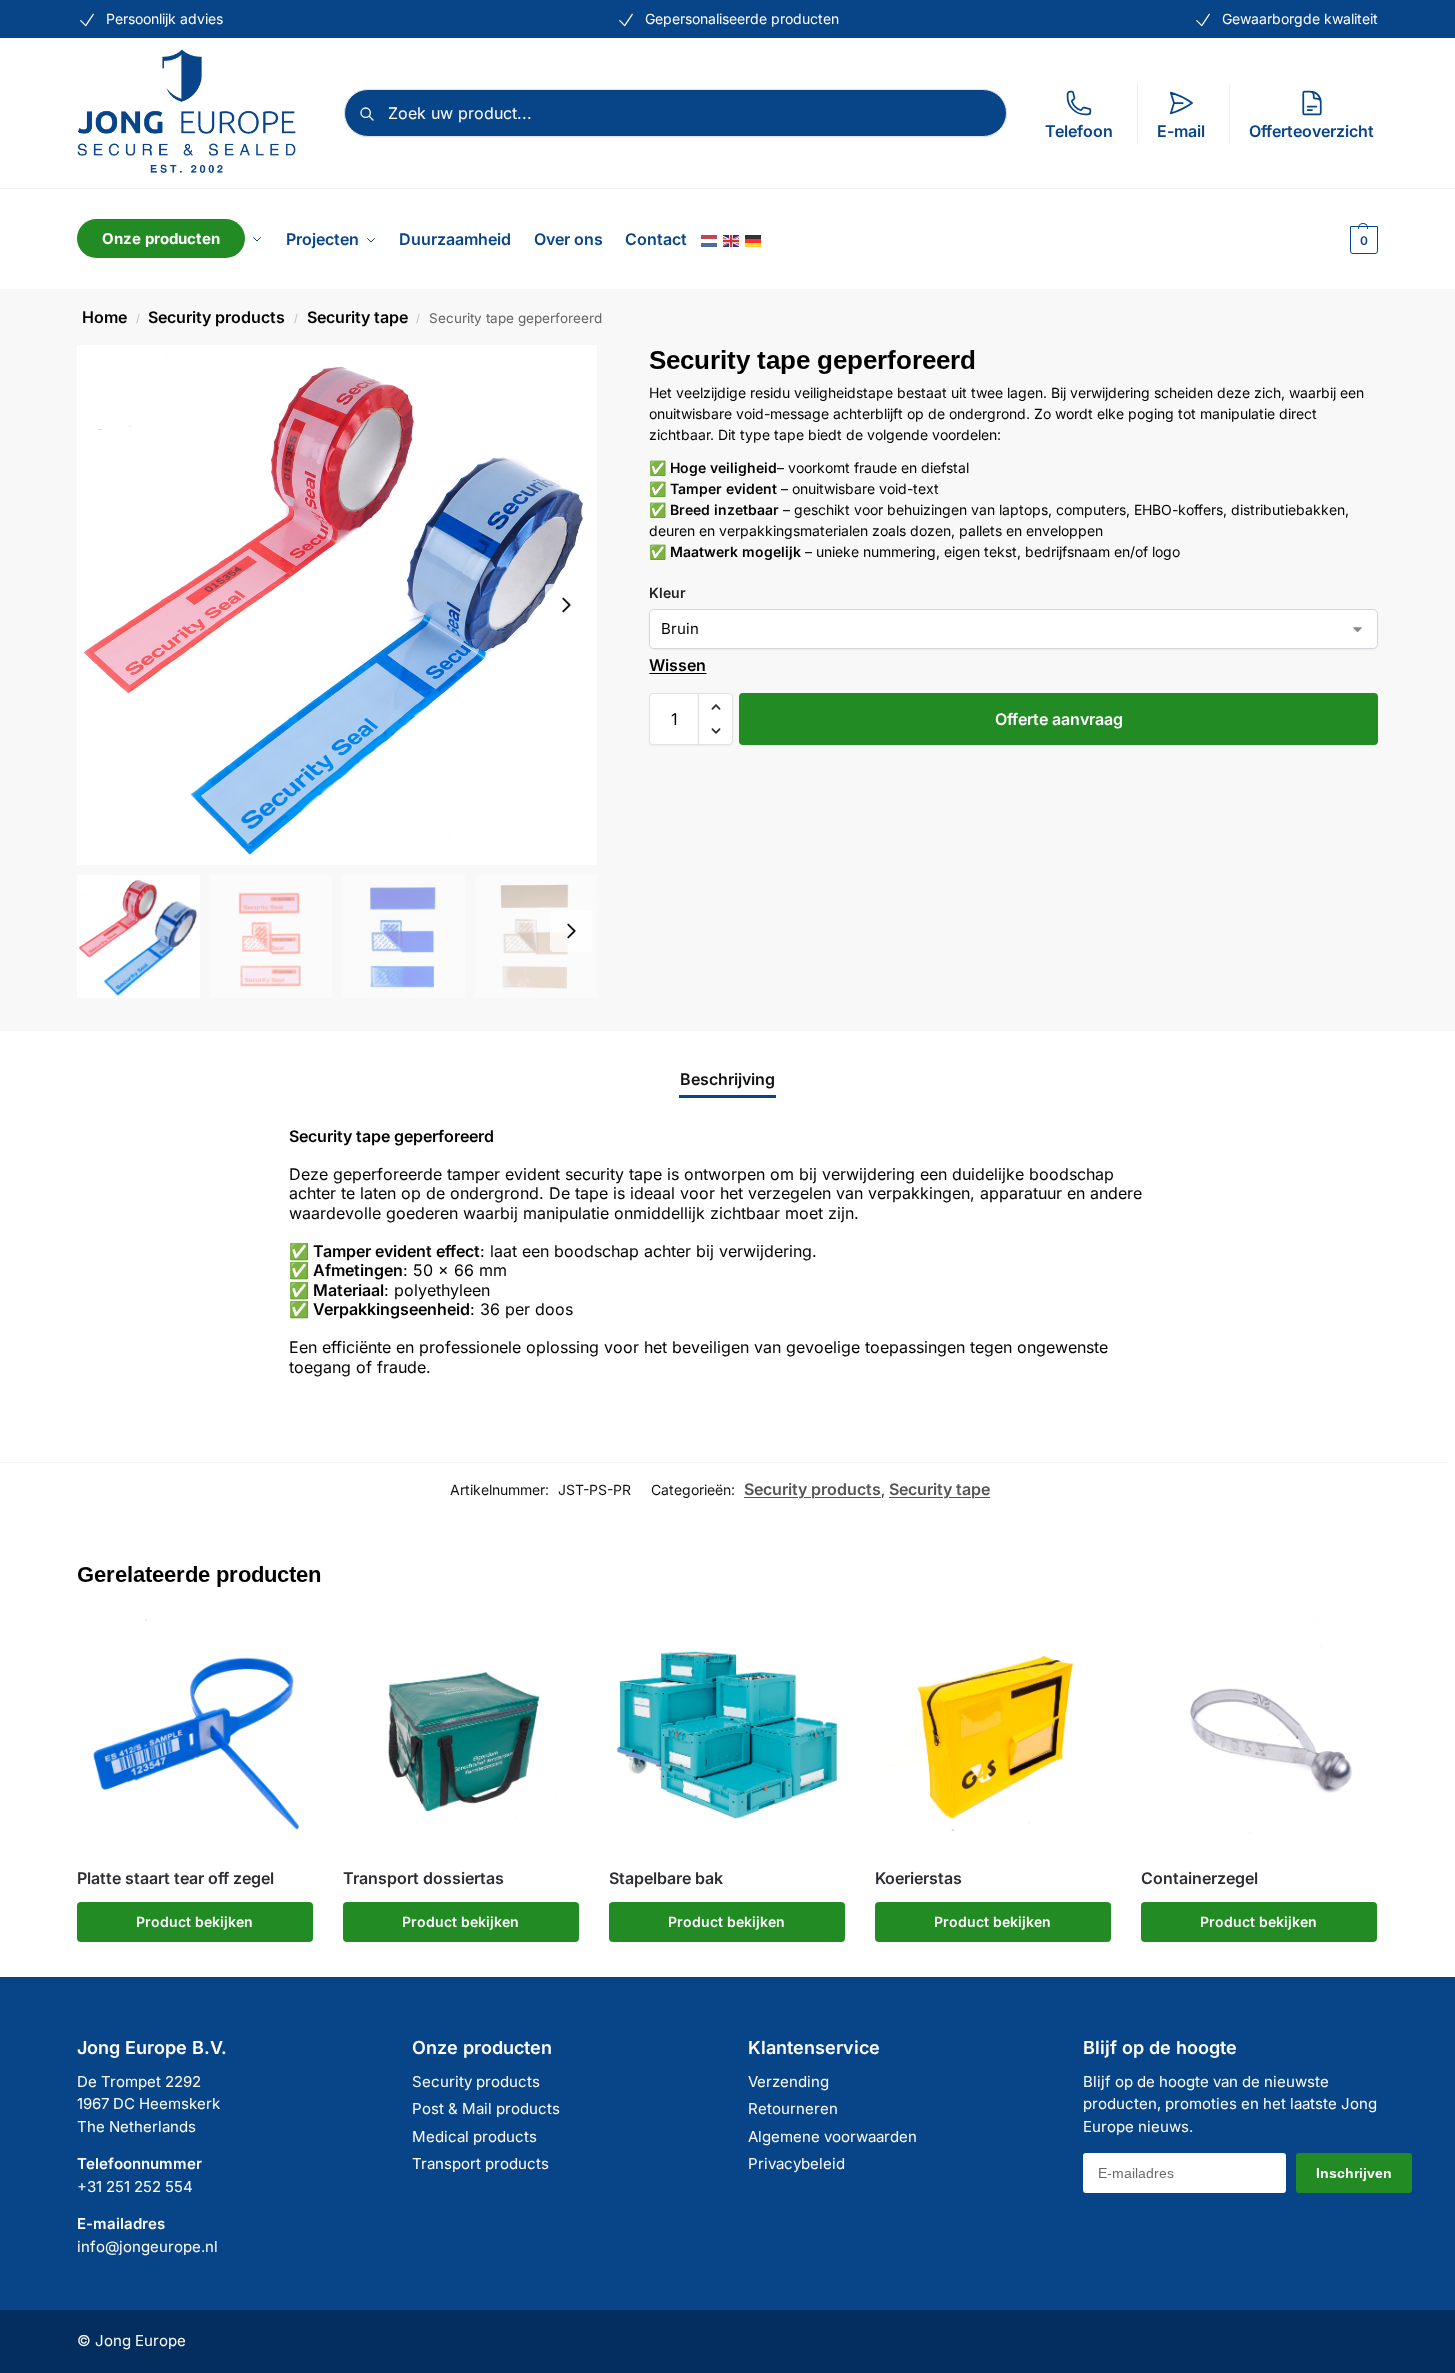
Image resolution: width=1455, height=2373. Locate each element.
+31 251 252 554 (135, 2186)
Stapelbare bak (666, 1878)
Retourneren (793, 2108)
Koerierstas (918, 1878)
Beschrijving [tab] (727, 1079)
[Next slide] (566, 605)
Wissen (677, 665)
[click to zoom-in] (337, 605)
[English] (732, 239)
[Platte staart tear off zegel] (195, 1735)
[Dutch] (710, 239)
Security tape (357, 317)
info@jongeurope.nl (147, 2246)
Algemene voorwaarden (832, 2136)
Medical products (474, 2136)
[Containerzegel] (1259, 1735)
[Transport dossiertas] (461, 1735)
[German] (754, 239)
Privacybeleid (796, 2163)
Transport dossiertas (423, 1878)
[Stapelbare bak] (727, 1735)
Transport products (480, 2163)
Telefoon (1079, 131)
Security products (216, 317)
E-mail (1181, 131)
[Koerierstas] (993, 1735)
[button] (1361, 239)
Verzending (788, 2081)
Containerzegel (1199, 1878)
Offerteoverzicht (1311, 131)
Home (104, 317)
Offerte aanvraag (1059, 719)
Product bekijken (194, 1921)
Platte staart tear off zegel (175, 1878)
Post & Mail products (486, 2108)
